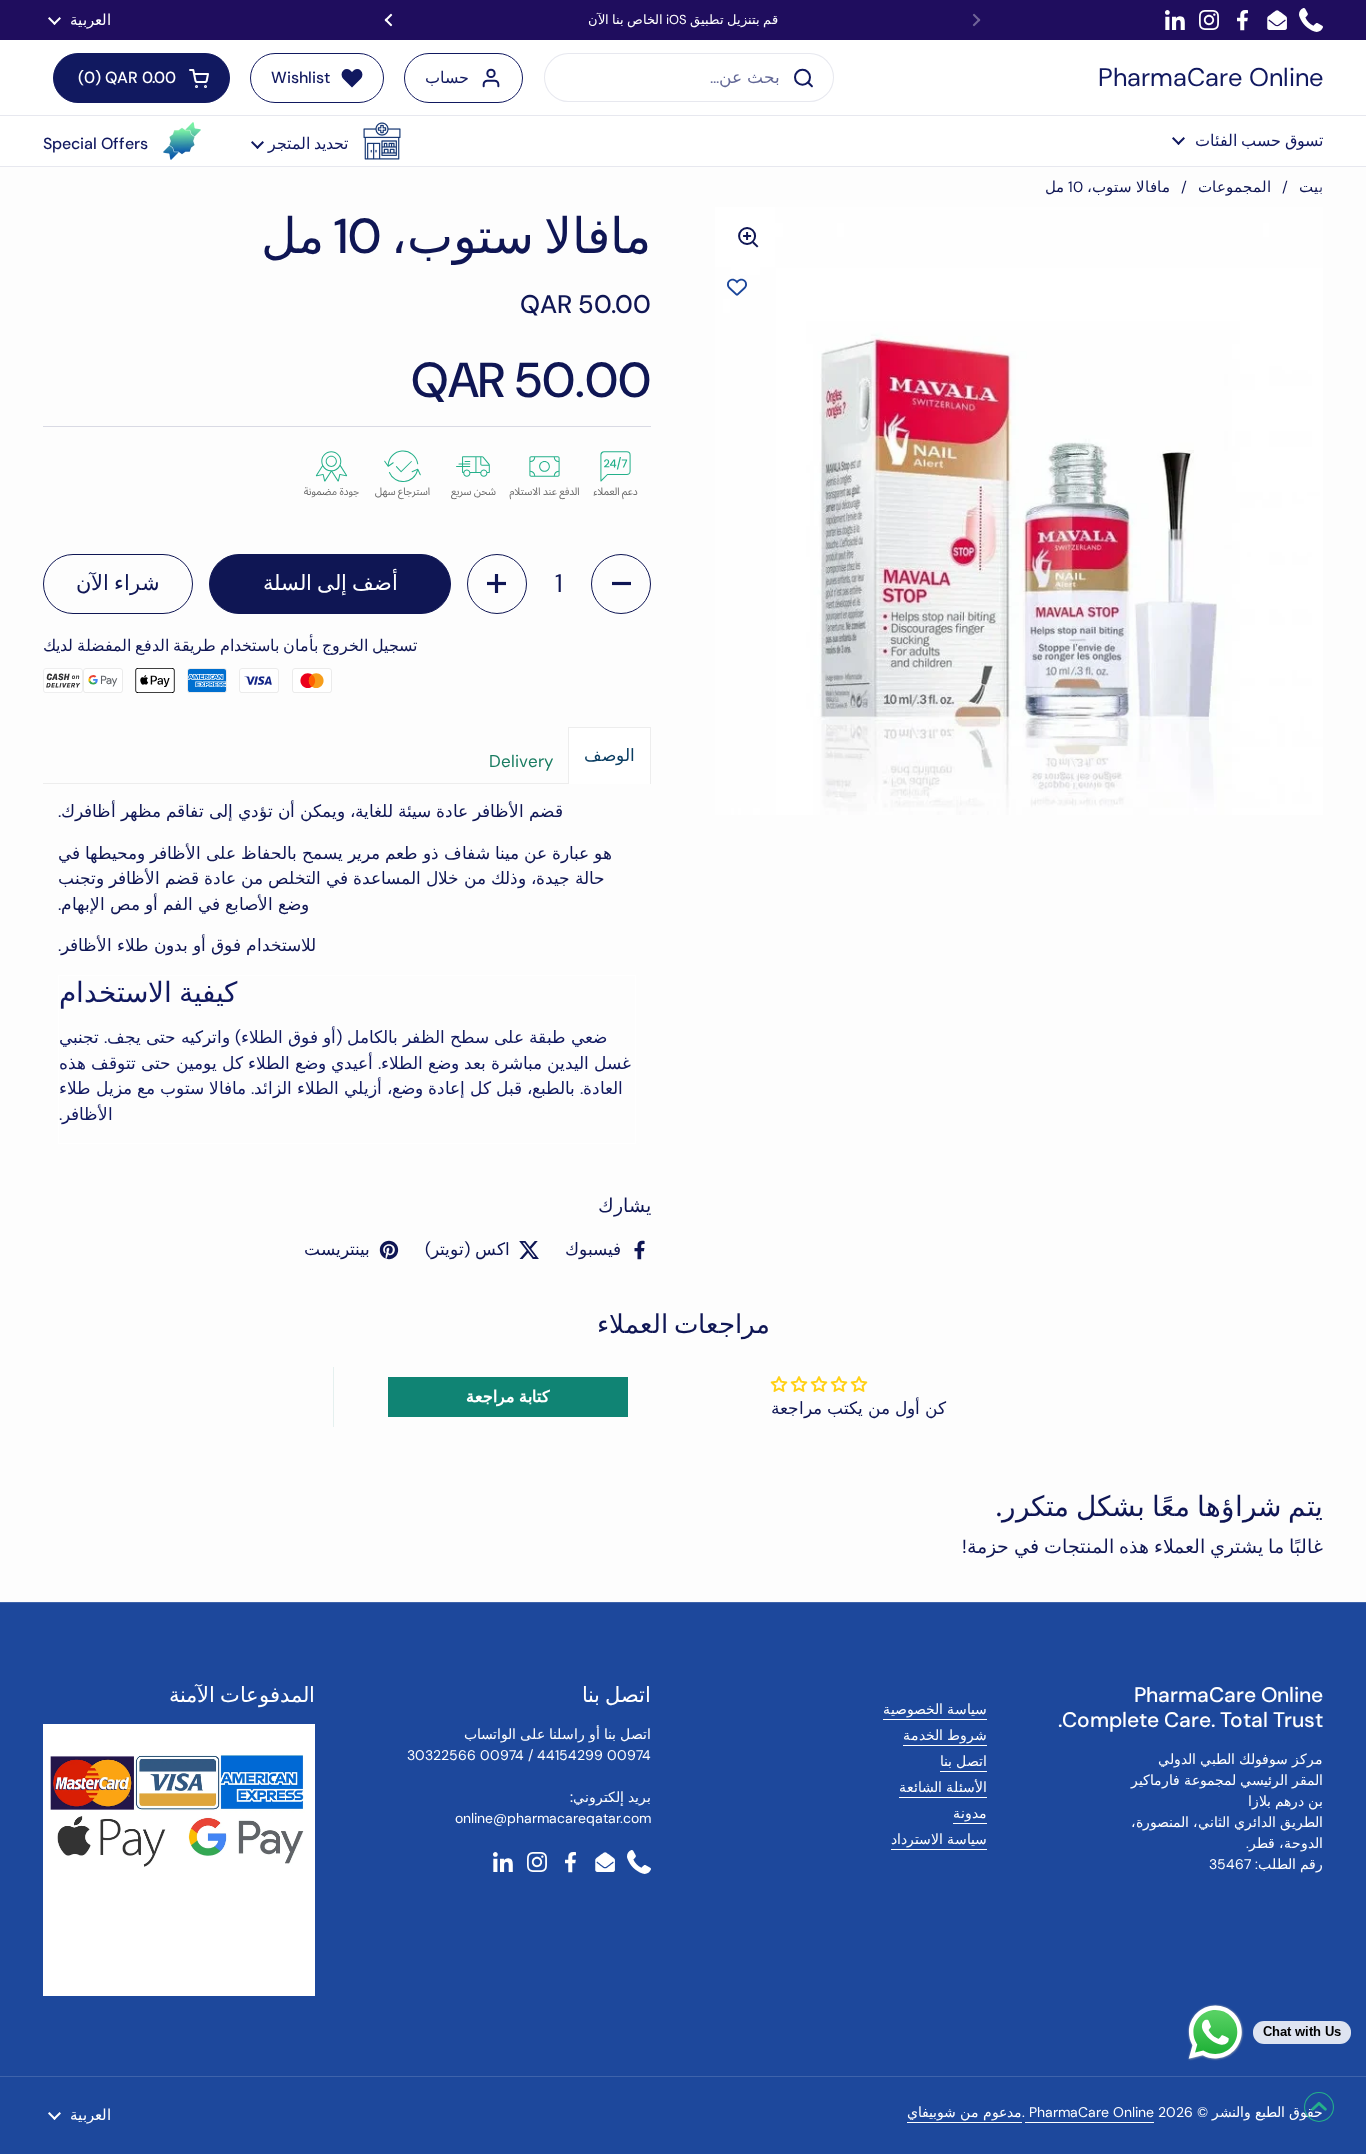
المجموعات (1234, 187)
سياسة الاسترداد (939, 1839)
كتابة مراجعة (508, 1396)
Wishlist (300, 77)
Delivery (521, 761)
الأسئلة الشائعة (943, 1787)
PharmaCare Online (1210, 78)
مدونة (970, 1813)
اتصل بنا (963, 1761)
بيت (1311, 187)
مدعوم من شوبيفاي (964, 2112)
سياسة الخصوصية (935, 1709)
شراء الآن (118, 583)
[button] (326, 141)
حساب (447, 77)
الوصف (609, 755)
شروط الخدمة (945, 1735)
